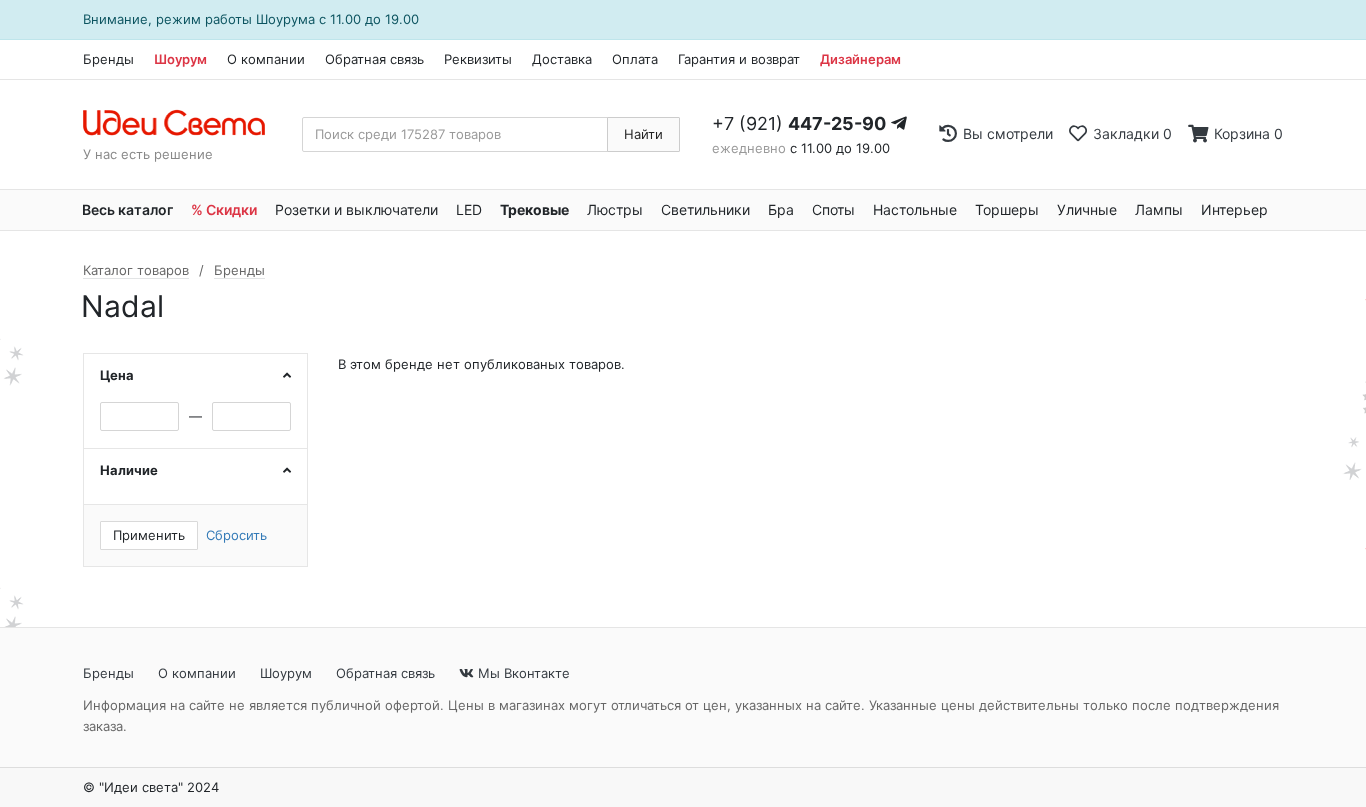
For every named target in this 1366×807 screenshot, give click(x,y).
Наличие (129, 470)
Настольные (915, 209)
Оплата (635, 59)
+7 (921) (799, 123)
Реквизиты (478, 59)
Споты (833, 209)
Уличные (1087, 209)
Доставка (562, 59)
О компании (266, 59)
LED (469, 209)
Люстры (615, 209)
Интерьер (1234, 209)
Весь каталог (127, 209)
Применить (149, 535)
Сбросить (236, 535)
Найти (643, 134)
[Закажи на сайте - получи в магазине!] (26, 429)
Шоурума (285, 19)
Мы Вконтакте (522, 673)
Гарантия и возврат (739, 59)
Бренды (108, 59)
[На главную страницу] (184, 124)
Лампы (1159, 209)
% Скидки (224, 209)
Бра (781, 209)
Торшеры (1007, 209)
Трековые (534, 209)
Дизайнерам (860, 59)
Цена (117, 375)
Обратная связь (374, 59)
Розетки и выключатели (356, 209)
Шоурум (180, 59)
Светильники (705, 209)
